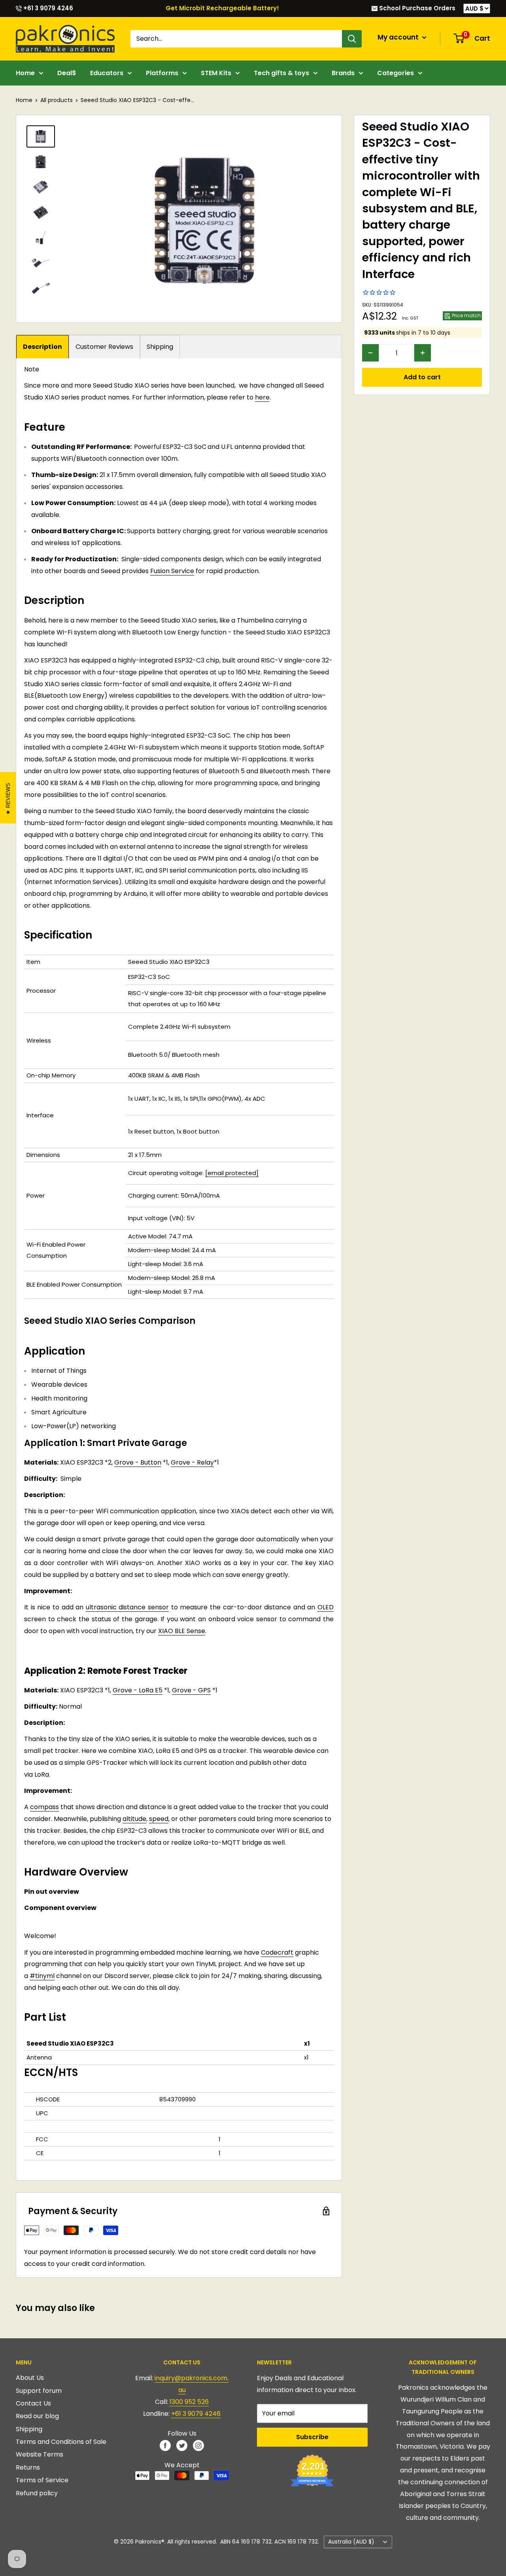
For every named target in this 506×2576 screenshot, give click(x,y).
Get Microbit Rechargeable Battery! (222, 8)
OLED (326, 1607)
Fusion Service (172, 571)
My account (399, 37)
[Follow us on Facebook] (165, 2445)
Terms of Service (42, 2480)
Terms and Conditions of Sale (61, 2442)
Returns (28, 2467)
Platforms (162, 73)
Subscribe (312, 2437)
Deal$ (67, 73)
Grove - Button (138, 1462)
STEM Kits (216, 73)
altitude (134, 1819)
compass (44, 1807)
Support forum (39, 2391)
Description (42, 347)
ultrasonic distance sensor (127, 1607)
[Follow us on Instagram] (198, 2445)
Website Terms (40, 2454)
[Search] (352, 39)
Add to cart (422, 377)
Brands (343, 73)
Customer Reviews (104, 347)
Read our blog (37, 2416)
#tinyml (42, 1976)
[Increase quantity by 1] (423, 353)
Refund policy (37, 2493)
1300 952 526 (189, 2402)
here (262, 397)
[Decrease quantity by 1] (370, 353)
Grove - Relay (192, 1462)
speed (159, 1819)
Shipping (160, 347)
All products (57, 100)
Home (25, 73)
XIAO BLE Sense (182, 1631)
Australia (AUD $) (351, 2542)
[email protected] (232, 1173)
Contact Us (33, 2403)
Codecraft (277, 1952)
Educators (107, 73)
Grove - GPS (191, 1690)
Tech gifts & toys (281, 73)
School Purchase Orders (416, 8)
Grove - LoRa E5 (138, 1690)
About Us (30, 2378)
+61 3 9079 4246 (47, 8)
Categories (396, 73)
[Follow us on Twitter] (182, 2445)
